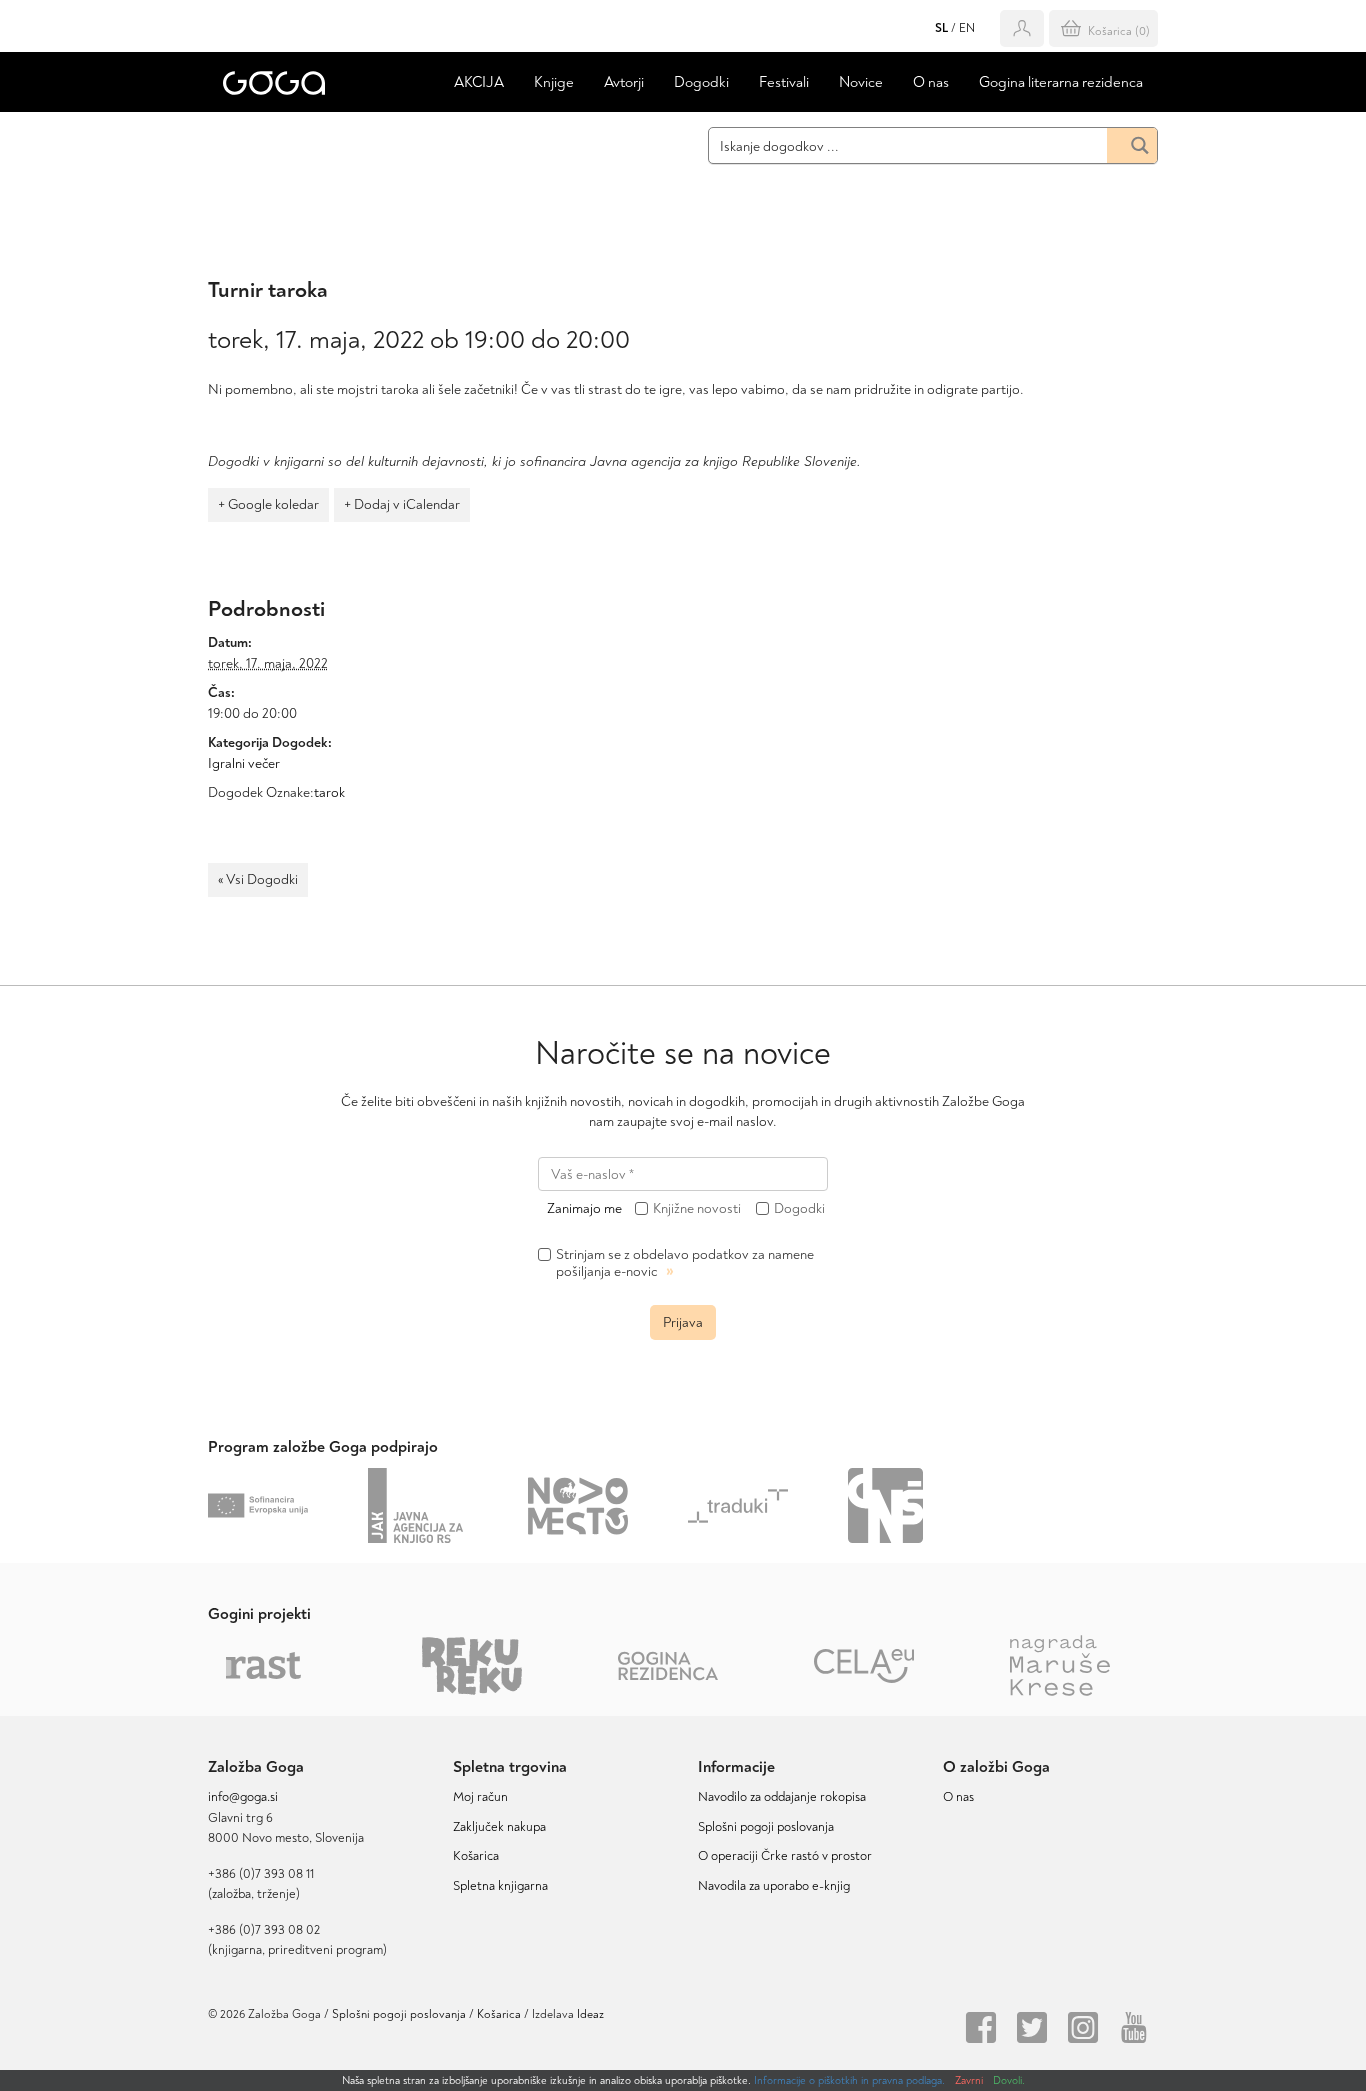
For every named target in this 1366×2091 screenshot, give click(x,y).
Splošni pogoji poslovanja (766, 1827)
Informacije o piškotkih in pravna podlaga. (849, 2080)
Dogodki (701, 82)
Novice (861, 82)
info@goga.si (243, 1797)
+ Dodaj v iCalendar (402, 504)
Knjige (554, 82)
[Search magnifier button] (1132, 145)
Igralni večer (244, 763)
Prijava (683, 1322)
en (967, 28)
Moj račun (480, 1797)
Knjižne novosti (697, 1209)
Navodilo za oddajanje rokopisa (785, 1797)
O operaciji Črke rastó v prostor (785, 1856)
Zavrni (969, 2080)
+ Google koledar (268, 504)
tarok (329, 792)
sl (941, 28)
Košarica (476, 1856)
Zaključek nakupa (499, 1827)
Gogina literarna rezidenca (1061, 82)
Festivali (784, 82)
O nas (931, 82)
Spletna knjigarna (500, 1886)
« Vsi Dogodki (258, 879)
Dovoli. (1009, 2080)
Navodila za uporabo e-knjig (774, 1886)
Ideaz (590, 2014)
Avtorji (624, 82)
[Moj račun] (1022, 28)
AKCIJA (479, 82)
